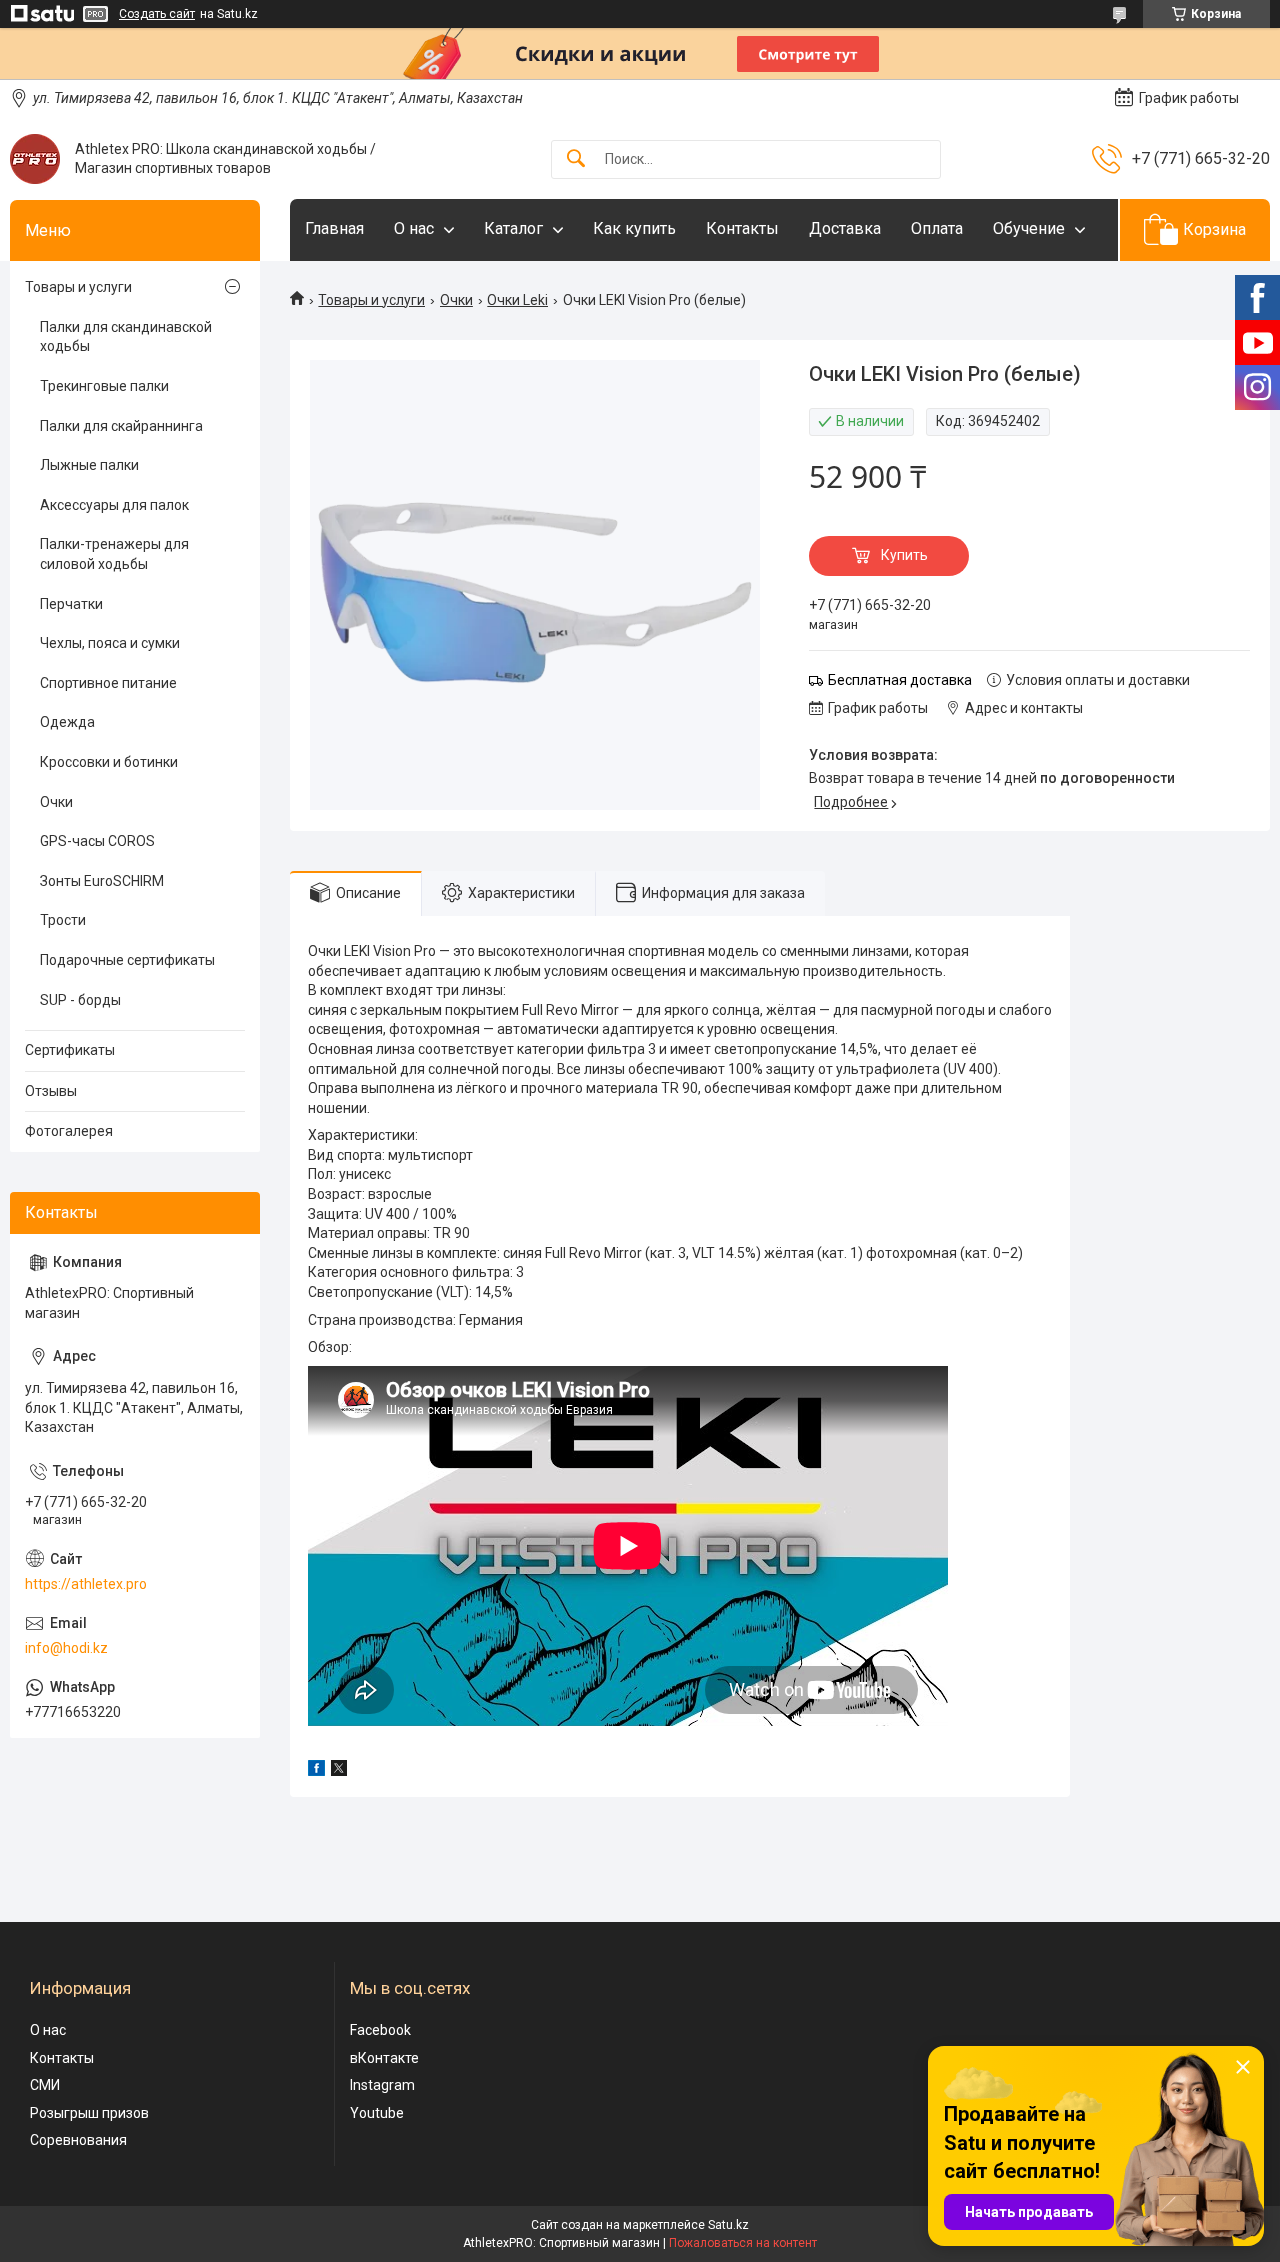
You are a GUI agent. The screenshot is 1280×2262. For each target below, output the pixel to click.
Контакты (742, 228)
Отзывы (51, 1091)
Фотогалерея (69, 1131)
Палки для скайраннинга (121, 426)
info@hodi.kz (66, 1648)
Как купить (634, 228)
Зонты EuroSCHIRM (102, 881)
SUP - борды (80, 1000)
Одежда (67, 722)
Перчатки (71, 604)
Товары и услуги (371, 300)
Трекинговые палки (104, 386)
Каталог (513, 228)
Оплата (937, 228)
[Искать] (576, 159)
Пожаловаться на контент (743, 2243)
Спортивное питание (108, 683)
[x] (339, 1771)
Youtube (377, 2113)
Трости (63, 920)
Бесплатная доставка (900, 680)
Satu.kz (728, 2225)
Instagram (382, 2085)
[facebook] (316, 1771)
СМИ (45, 2085)
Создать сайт (157, 14)
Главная (334, 228)
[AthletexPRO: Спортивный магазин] (35, 159)
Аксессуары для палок (114, 505)
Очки (456, 300)
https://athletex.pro (86, 1584)
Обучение (1029, 228)
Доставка (845, 228)
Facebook (380, 2030)
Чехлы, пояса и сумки (110, 643)
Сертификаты (70, 1050)
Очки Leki (517, 300)
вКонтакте (384, 2058)
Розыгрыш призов (89, 2113)
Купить (904, 555)
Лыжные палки (89, 465)
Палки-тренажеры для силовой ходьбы (114, 554)
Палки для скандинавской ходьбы (126, 337)
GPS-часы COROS (97, 841)
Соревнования (78, 2140)
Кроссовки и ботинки (109, 762)
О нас (414, 228)
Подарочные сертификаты (127, 960)
